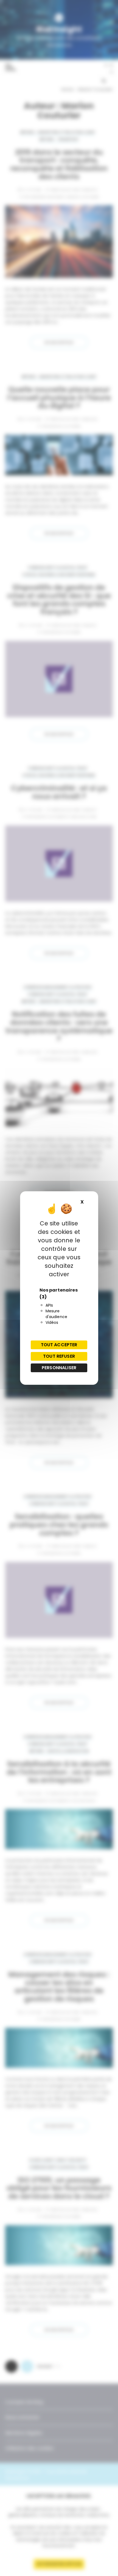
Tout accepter (59, 1345)
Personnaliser (59, 1368)
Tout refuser (59, 1356)
